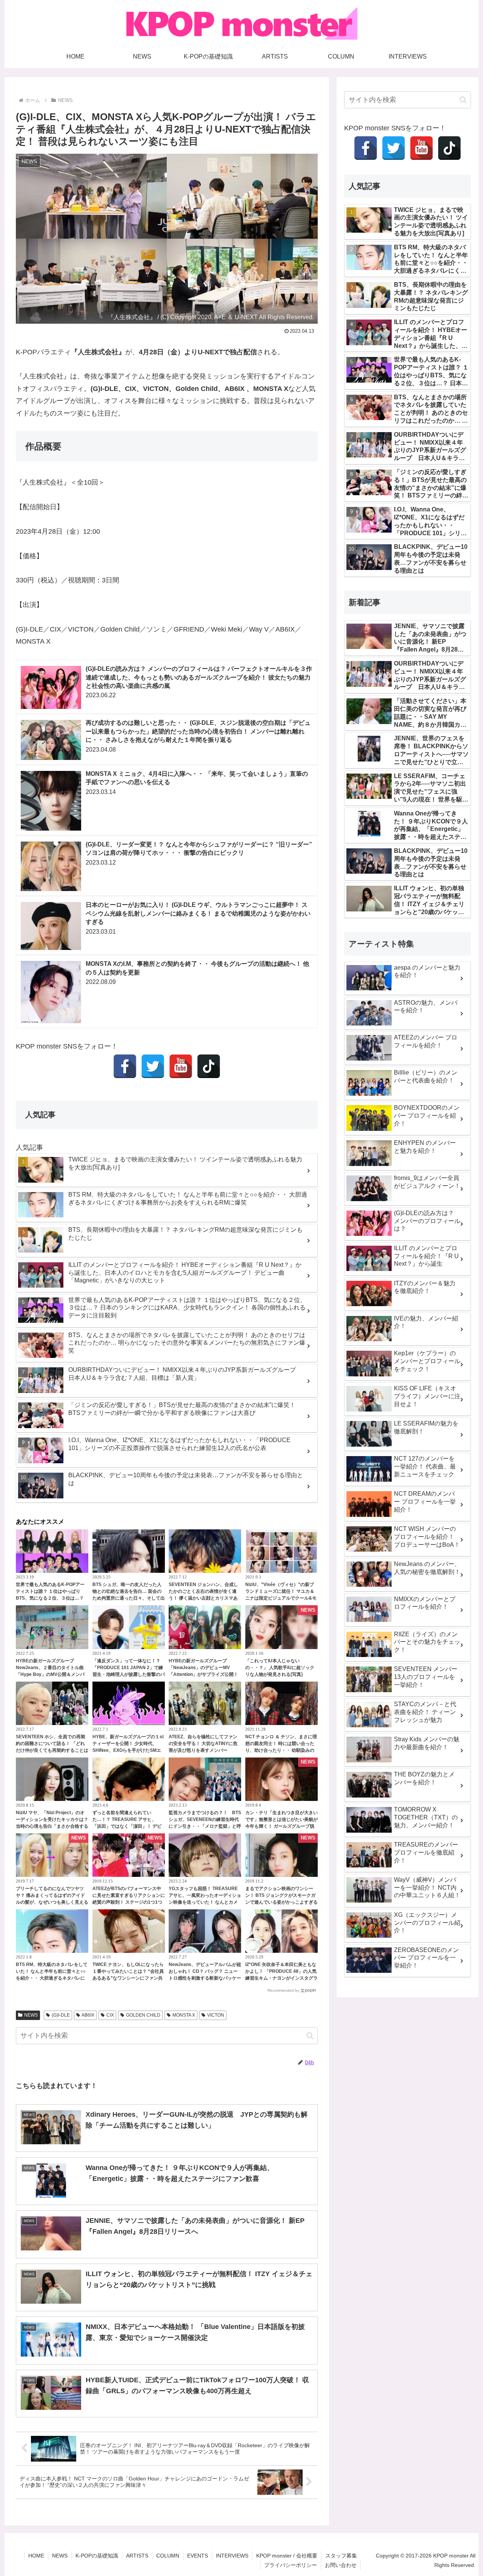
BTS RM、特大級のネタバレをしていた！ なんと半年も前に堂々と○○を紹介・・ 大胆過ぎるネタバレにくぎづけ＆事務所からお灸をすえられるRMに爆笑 (52, 1978)
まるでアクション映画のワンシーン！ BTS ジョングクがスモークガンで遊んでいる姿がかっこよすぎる (281, 1895)
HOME (36, 2556)
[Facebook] (125, 1066)
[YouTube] (181, 1066)
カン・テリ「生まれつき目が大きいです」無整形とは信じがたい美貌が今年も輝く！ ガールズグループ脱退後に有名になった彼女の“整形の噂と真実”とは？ (281, 1826)
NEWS (31, 2015)
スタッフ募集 (341, 2556)
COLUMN (168, 2556)
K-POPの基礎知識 (97, 2556)
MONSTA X (184, 2015)
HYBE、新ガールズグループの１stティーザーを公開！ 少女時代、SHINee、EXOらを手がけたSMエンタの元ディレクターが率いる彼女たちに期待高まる (129, 1750)
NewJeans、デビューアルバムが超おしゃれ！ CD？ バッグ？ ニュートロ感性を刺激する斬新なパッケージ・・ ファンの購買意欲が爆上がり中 (205, 1978)
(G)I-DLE (61, 2015)
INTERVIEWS (232, 2556)
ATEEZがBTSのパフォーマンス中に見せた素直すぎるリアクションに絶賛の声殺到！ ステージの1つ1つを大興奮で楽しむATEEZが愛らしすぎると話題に (129, 1902)
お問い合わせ (341, 2565)
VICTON (216, 2015)
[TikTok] (209, 1066)
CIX (110, 2015)
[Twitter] (153, 1066)
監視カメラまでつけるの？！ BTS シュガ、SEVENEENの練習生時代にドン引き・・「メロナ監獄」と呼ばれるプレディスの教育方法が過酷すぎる (205, 1826)
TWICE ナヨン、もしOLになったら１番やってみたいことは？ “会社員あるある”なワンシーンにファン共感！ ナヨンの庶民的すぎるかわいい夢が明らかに (128, 1978)
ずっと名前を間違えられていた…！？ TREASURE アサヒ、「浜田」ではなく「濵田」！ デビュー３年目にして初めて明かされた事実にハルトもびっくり (129, 1826)
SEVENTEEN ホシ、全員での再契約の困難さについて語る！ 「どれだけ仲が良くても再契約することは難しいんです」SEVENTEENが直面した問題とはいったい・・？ (52, 1750)
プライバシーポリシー (291, 2565)
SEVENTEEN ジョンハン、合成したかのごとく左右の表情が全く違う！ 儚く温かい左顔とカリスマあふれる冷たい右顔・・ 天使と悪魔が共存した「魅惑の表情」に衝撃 (203, 1598)
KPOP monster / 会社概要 (287, 2556)
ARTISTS (137, 2556)
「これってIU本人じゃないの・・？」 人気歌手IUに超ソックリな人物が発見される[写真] (280, 1668)
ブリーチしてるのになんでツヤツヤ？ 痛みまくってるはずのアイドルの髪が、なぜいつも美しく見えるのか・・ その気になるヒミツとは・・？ (52, 1902)
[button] (310, 2036)
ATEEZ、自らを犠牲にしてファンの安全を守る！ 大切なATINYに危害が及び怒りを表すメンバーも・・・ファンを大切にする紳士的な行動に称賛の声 (205, 1750)
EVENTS (198, 2556)
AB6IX (88, 2015)
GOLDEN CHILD (143, 2015)
